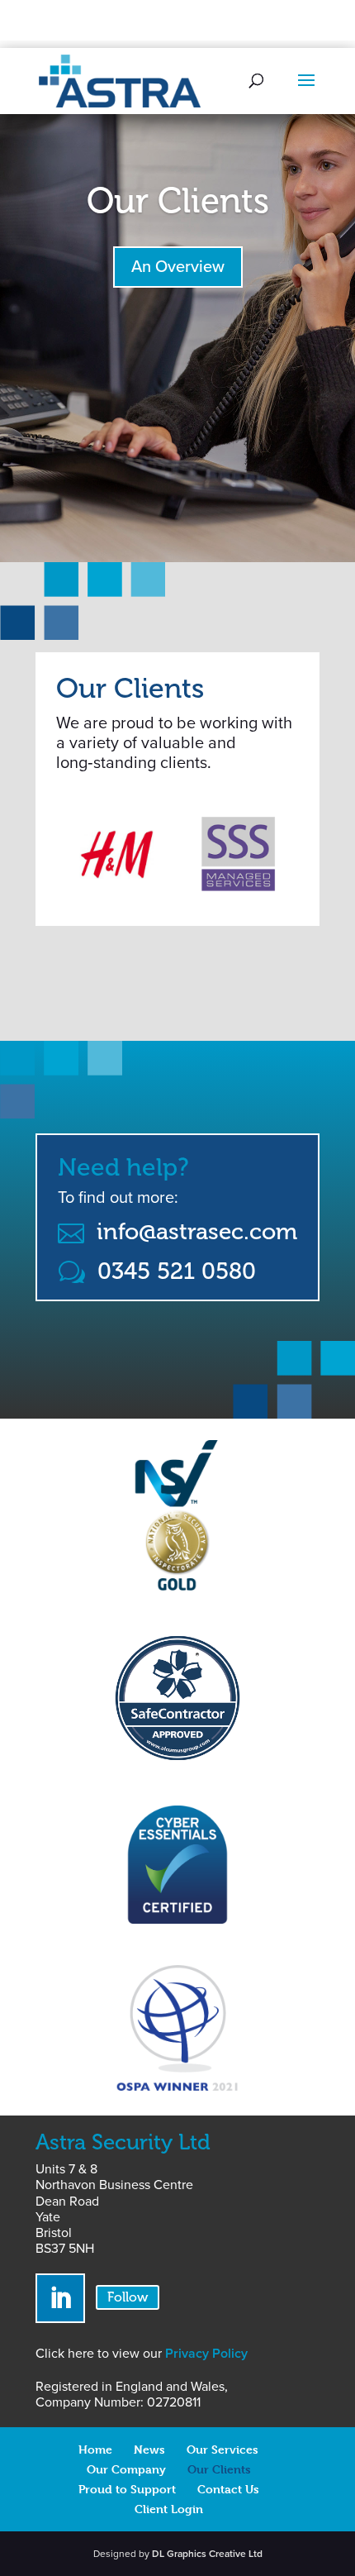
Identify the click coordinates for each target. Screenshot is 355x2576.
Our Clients (178, 201)
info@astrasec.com (197, 1231)
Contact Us (228, 2489)
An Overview (178, 267)
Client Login (169, 2509)
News (149, 2449)
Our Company (126, 2469)
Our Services (222, 2449)
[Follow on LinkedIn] (60, 2298)
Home (95, 2449)
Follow (128, 2297)
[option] (123, 854)
